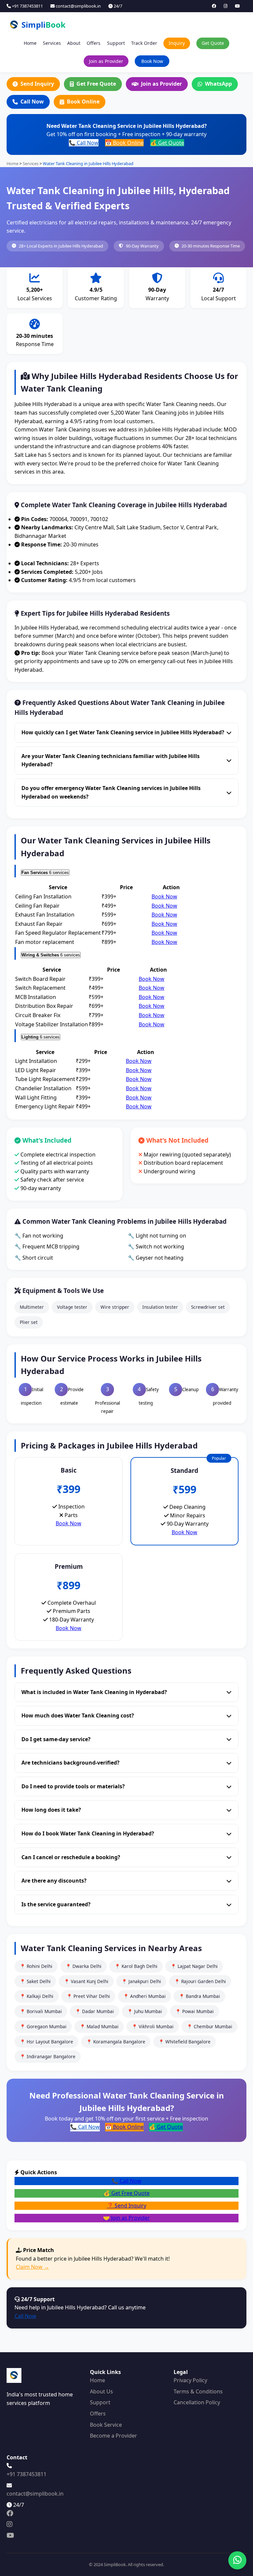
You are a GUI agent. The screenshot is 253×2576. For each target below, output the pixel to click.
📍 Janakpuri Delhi (141, 1981)
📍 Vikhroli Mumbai (153, 2026)
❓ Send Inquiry (126, 2206)
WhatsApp (218, 84)
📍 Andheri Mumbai (144, 1996)
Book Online (83, 102)
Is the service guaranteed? (56, 1904)
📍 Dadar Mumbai (95, 2011)
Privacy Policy (190, 2380)
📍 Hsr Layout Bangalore (46, 2042)
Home (30, 43)
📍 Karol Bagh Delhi (136, 1966)
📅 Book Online (124, 143)
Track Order (144, 43)
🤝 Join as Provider (126, 2218)
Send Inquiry (37, 84)
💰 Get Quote (167, 143)
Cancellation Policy (197, 2402)
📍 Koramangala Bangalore (116, 2042)
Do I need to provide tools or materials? (73, 1786)
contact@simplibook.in (78, 6)
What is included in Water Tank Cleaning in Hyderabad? (94, 1692)
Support (116, 43)
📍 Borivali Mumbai (41, 2011)
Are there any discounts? (54, 1881)
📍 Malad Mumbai (99, 2026)
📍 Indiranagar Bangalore (48, 2056)
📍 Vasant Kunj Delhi (86, 1981)
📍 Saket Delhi (35, 1981)
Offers (94, 43)
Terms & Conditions (198, 2391)
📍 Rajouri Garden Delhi (200, 1981)
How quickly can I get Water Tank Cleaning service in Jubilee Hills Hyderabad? (123, 732)
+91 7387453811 (27, 6)
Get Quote (213, 43)
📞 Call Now (84, 143)
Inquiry (177, 43)
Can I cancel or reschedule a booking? (71, 1857)
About (74, 43)
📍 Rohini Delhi (36, 1966)
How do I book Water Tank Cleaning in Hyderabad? (88, 1833)
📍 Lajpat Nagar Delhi (194, 1966)
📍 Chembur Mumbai (210, 2026)
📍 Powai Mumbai (195, 2011)
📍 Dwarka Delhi (84, 1966)
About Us (101, 2391)
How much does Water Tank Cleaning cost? (78, 1715)
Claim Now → (32, 2267)
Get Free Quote (96, 84)
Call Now (32, 102)
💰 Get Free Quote (126, 2193)
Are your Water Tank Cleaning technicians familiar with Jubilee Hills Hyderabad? (111, 760)
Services (52, 43)
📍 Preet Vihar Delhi (88, 1996)
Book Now (152, 61)
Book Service (106, 2425)
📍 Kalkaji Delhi (37, 1996)
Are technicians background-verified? (70, 1763)
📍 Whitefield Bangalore (184, 2042)
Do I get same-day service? (56, 1739)
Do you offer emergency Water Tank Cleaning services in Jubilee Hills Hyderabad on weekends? (111, 792)
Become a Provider (113, 2436)
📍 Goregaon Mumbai (43, 2026)
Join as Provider (106, 61)
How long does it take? (51, 1810)
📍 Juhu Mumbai (145, 2011)
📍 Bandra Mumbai (199, 1996)
